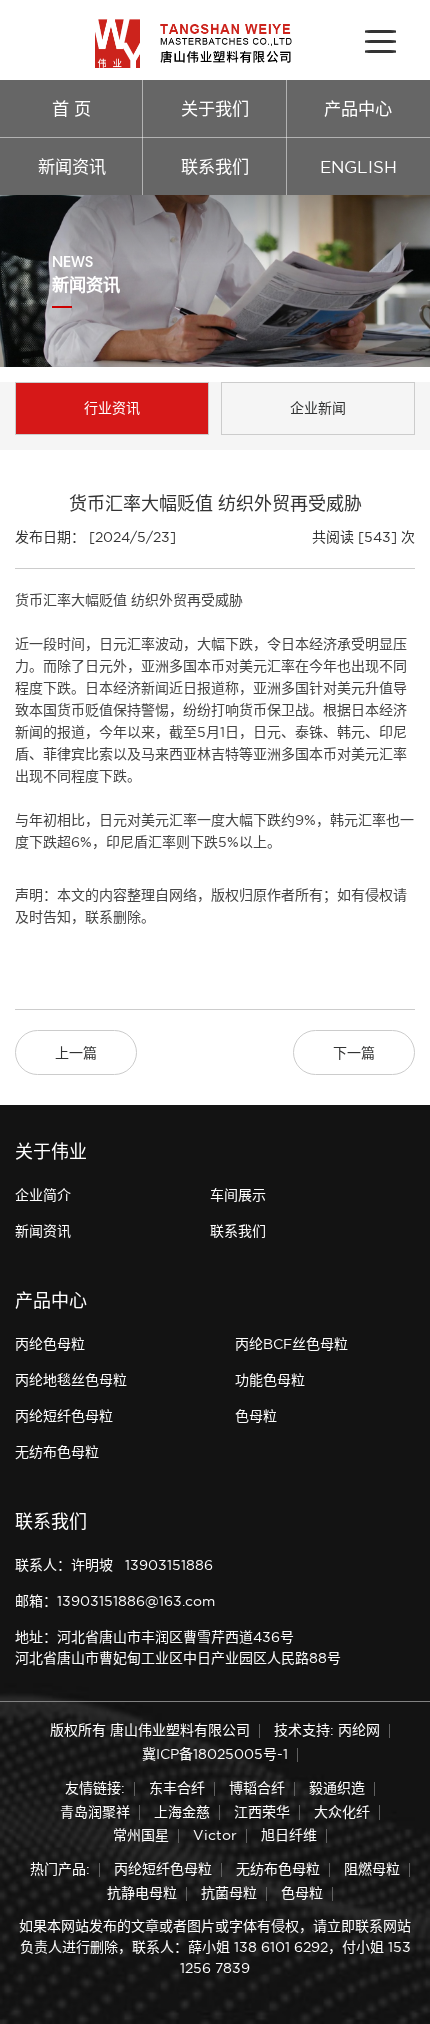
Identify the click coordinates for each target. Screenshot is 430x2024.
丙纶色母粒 (50, 1344)
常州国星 (141, 1835)
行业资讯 (112, 408)
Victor (215, 1835)
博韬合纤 (257, 1788)
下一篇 (354, 1053)
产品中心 (358, 108)
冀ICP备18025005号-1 (215, 1754)
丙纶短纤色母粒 (64, 1416)
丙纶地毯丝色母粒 (71, 1380)
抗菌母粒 (229, 1893)
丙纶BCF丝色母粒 (291, 1344)
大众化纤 (342, 1812)
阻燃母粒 (372, 1869)
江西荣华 (262, 1812)
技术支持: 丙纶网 (327, 1730)
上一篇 (76, 1053)
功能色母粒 (270, 1380)
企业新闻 (318, 408)
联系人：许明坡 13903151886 (114, 1565)
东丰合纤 (177, 1788)
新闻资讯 (72, 166)
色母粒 (256, 1416)
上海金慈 (182, 1812)
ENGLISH (358, 166)
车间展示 (238, 1195)
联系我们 (215, 166)
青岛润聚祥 (95, 1812)
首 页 (71, 108)
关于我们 (215, 108)
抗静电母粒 (142, 1893)
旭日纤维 (289, 1835)
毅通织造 (337, 1788)
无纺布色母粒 (57, 1452)
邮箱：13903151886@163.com (115, 1601)
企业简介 (43, 1195)
